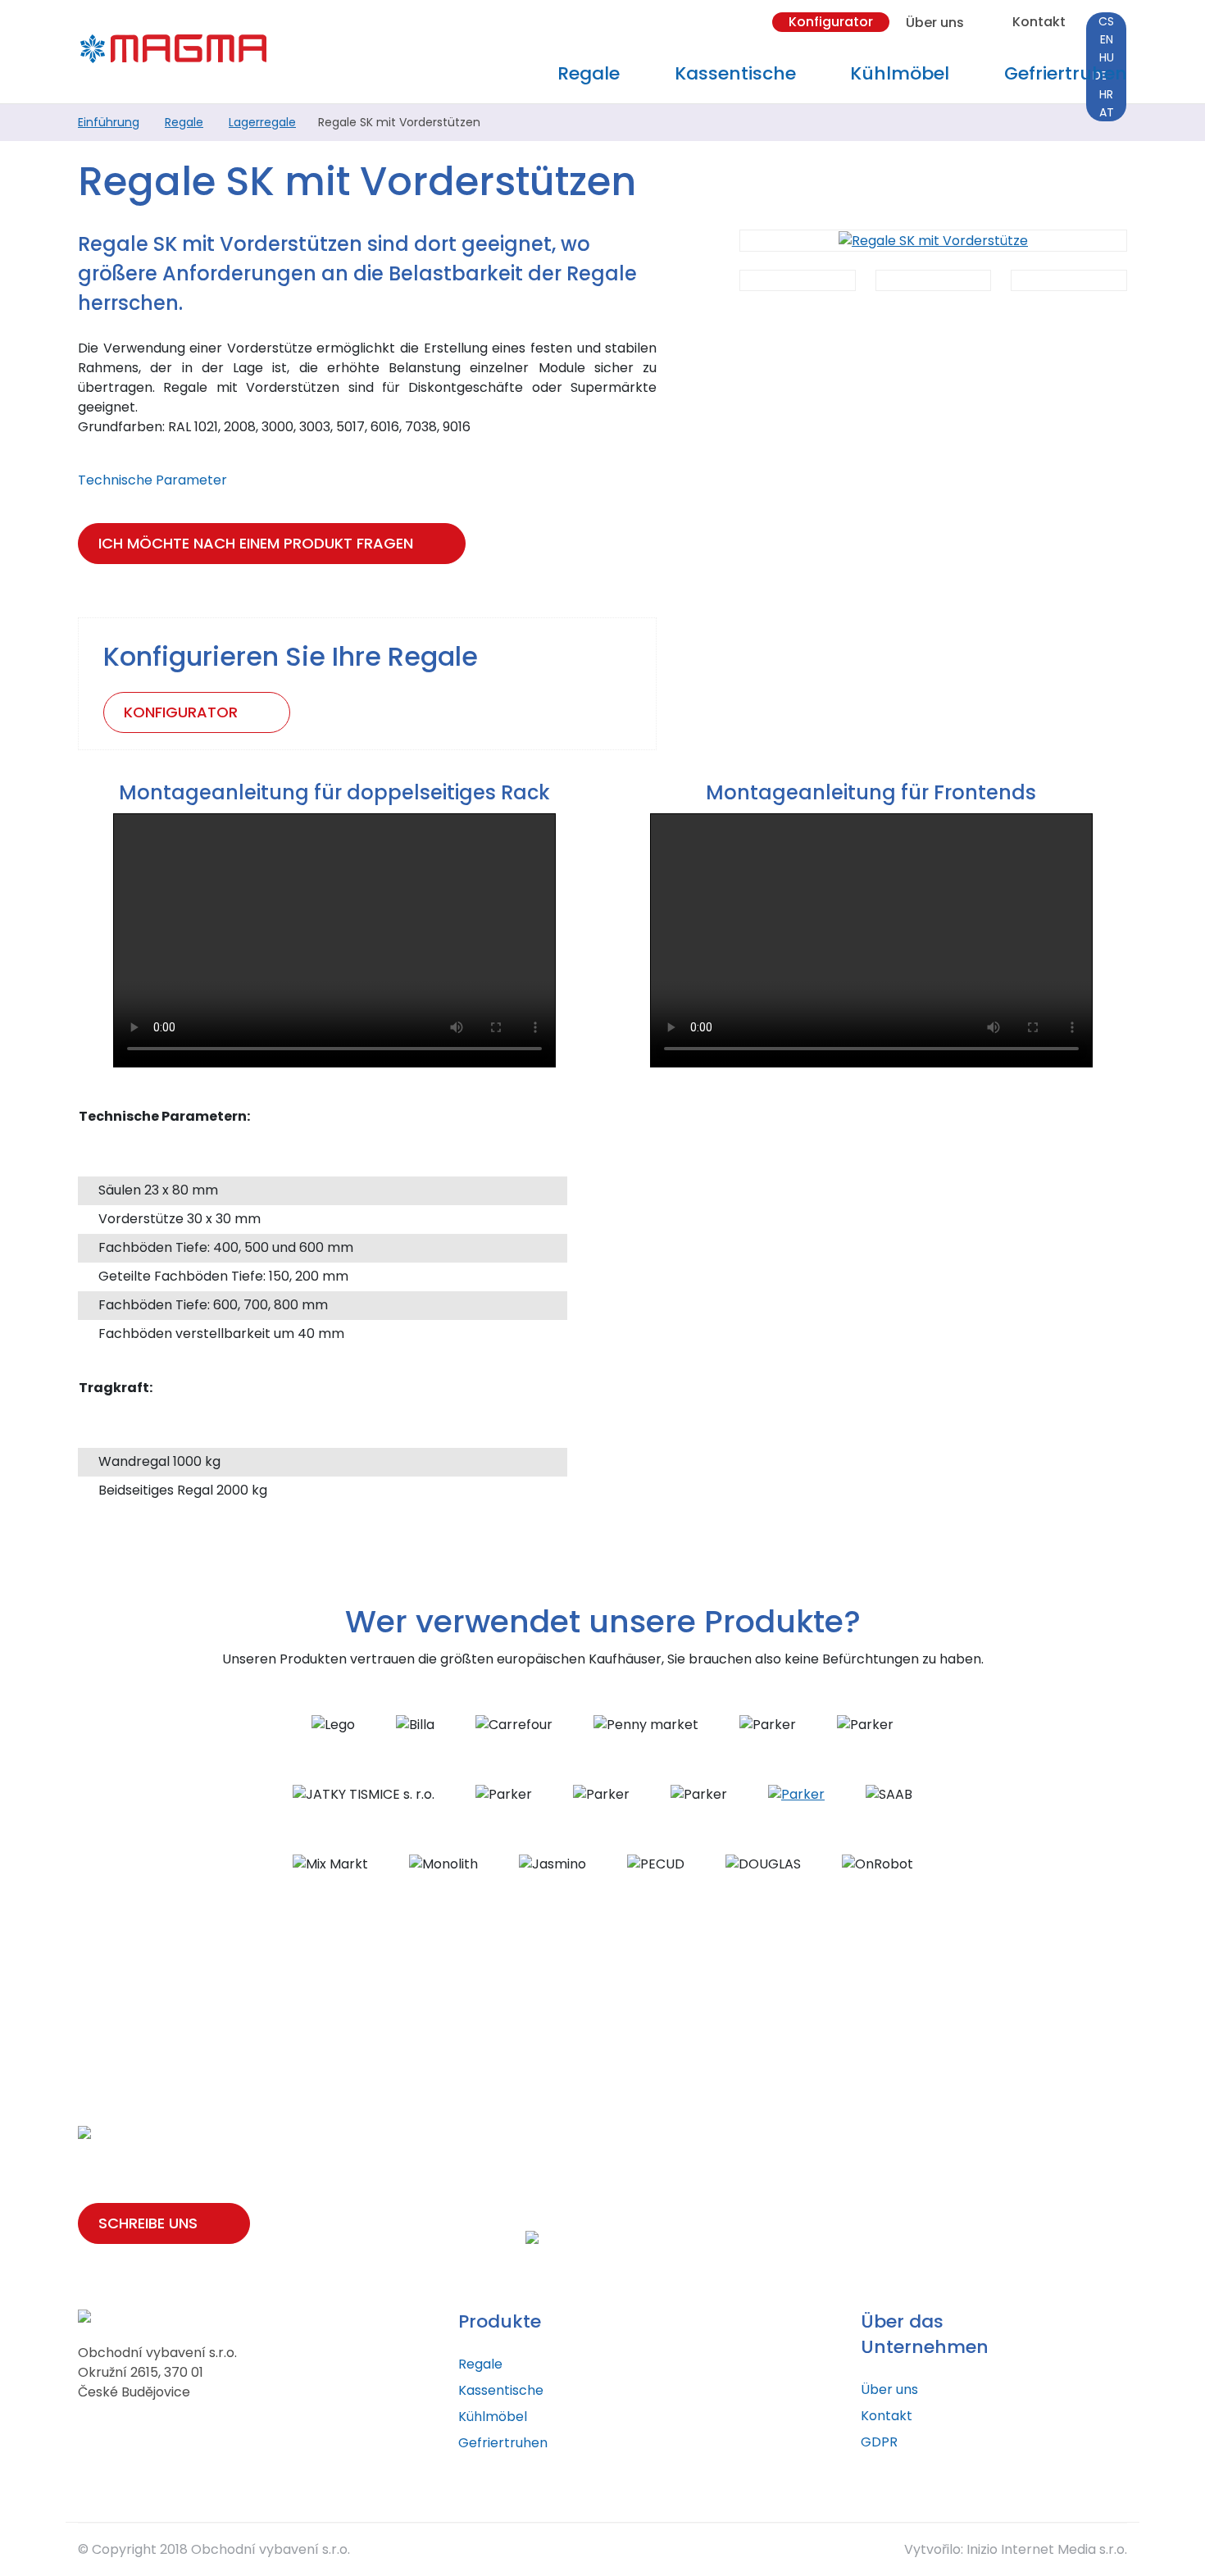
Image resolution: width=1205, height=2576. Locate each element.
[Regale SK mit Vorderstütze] (933, 241)
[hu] (1106, 57)
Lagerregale (262, 122)
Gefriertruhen (1066, 73)
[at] (1106, 112)
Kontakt (1039, 22)
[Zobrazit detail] (798, 280)
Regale (184, 122)
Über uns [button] (935, 22)
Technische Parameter (154, 480)
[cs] (1106, 21)
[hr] (1106, 94)
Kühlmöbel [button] (900, 73)
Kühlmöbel (493, 2417)
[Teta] (796, 1793)
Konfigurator (831, 22)
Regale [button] (589, 73)
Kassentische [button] (735, 73)
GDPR (879, 2442)
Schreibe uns (148, 2223)
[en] (1106, 39)
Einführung (109, 122)
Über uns (889, 2389)
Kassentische (501, 2390)
